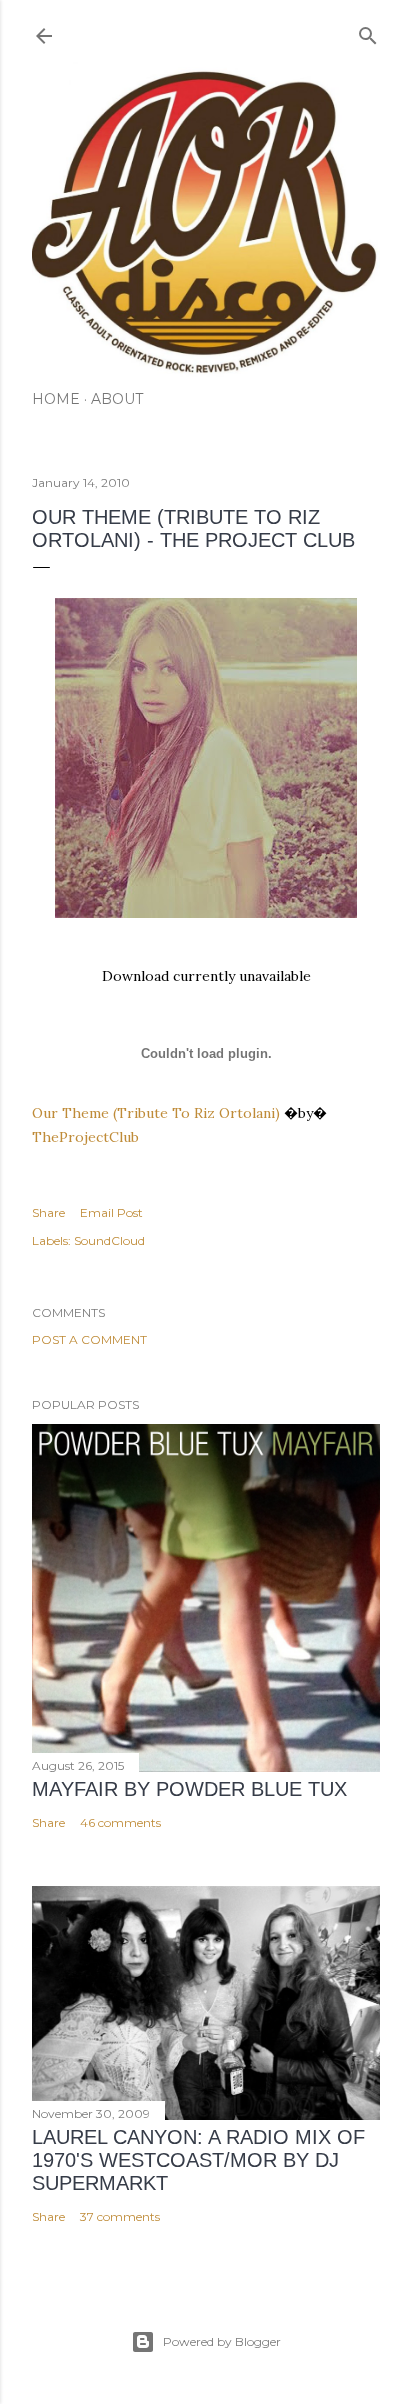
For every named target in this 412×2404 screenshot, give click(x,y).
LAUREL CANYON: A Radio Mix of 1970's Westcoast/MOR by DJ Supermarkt (198, 2160)
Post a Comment (89, 1339)
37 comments (120, 2216)
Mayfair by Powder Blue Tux (189, 1789)
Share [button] (48, 1212)
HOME (56, 399)
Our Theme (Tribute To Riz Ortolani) (156, 1113)
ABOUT (117, 399)
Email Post (111, 1212)
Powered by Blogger (222, 2341)
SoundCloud (109, 1240)
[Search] (368, 31)
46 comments (120, 1822)
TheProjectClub (85, 1137)
